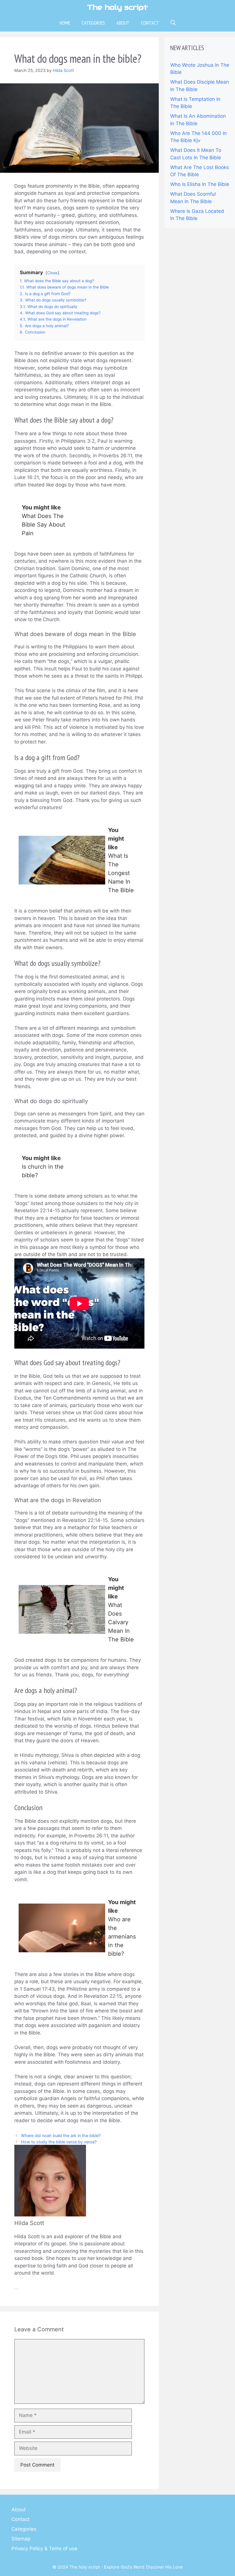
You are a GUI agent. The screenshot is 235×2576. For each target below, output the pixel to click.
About (123, 23)
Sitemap (21, 2539)
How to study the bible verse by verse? (59, 2142)
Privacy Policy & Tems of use (44, 2548)
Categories (93, 23)
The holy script (117, 7)
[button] (173, 23)
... (16, 2287)
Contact (150, 23)
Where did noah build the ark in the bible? (61, 2135)
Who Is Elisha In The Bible (200, 184)
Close (52, 273)
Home (65, 23)
